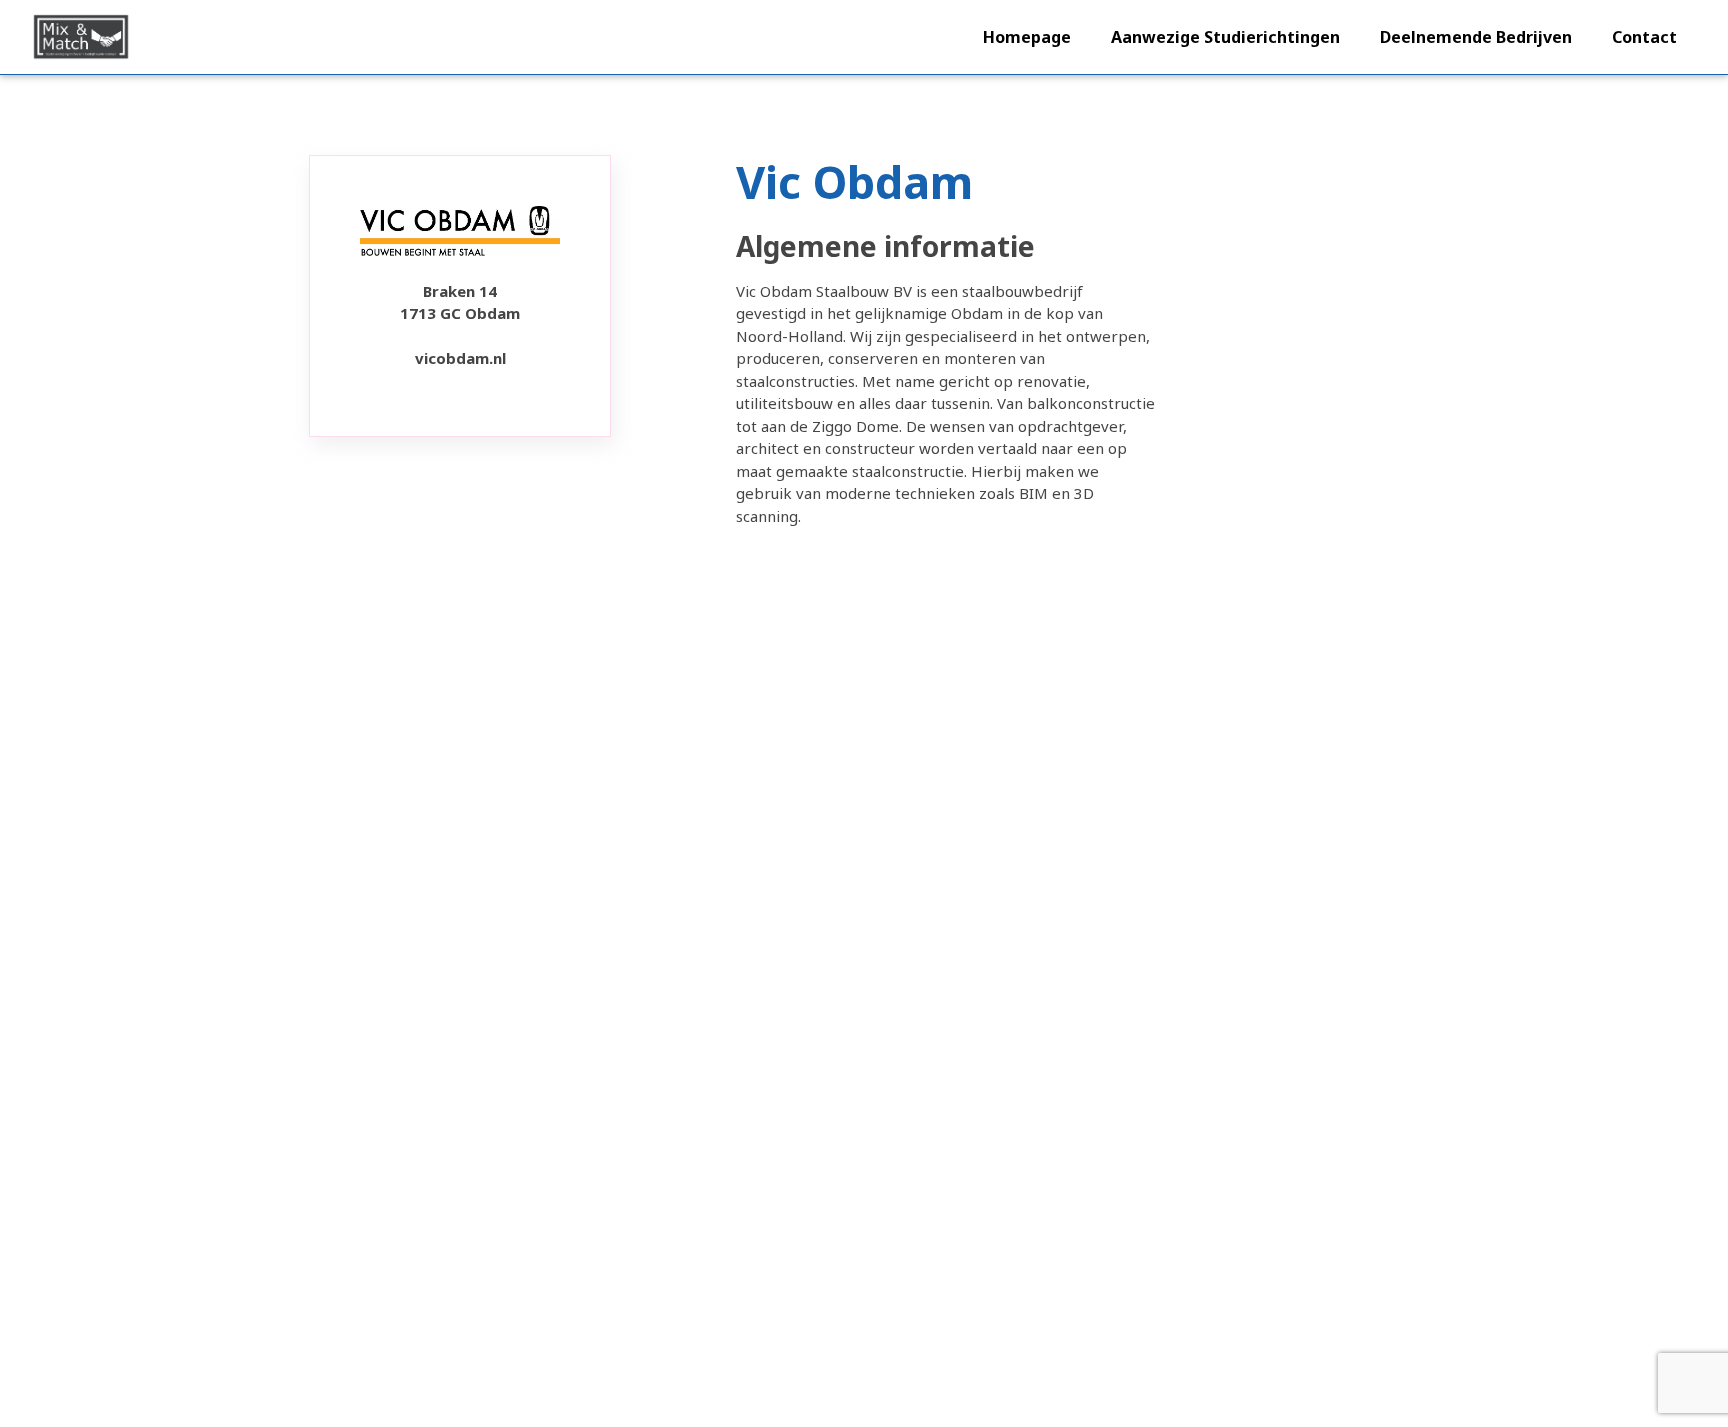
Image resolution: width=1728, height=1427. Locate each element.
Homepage (1027, 37)
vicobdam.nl (460, 358)
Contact (1644, 37)
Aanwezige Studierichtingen (1225, 37)
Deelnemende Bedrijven (1476, 37)
